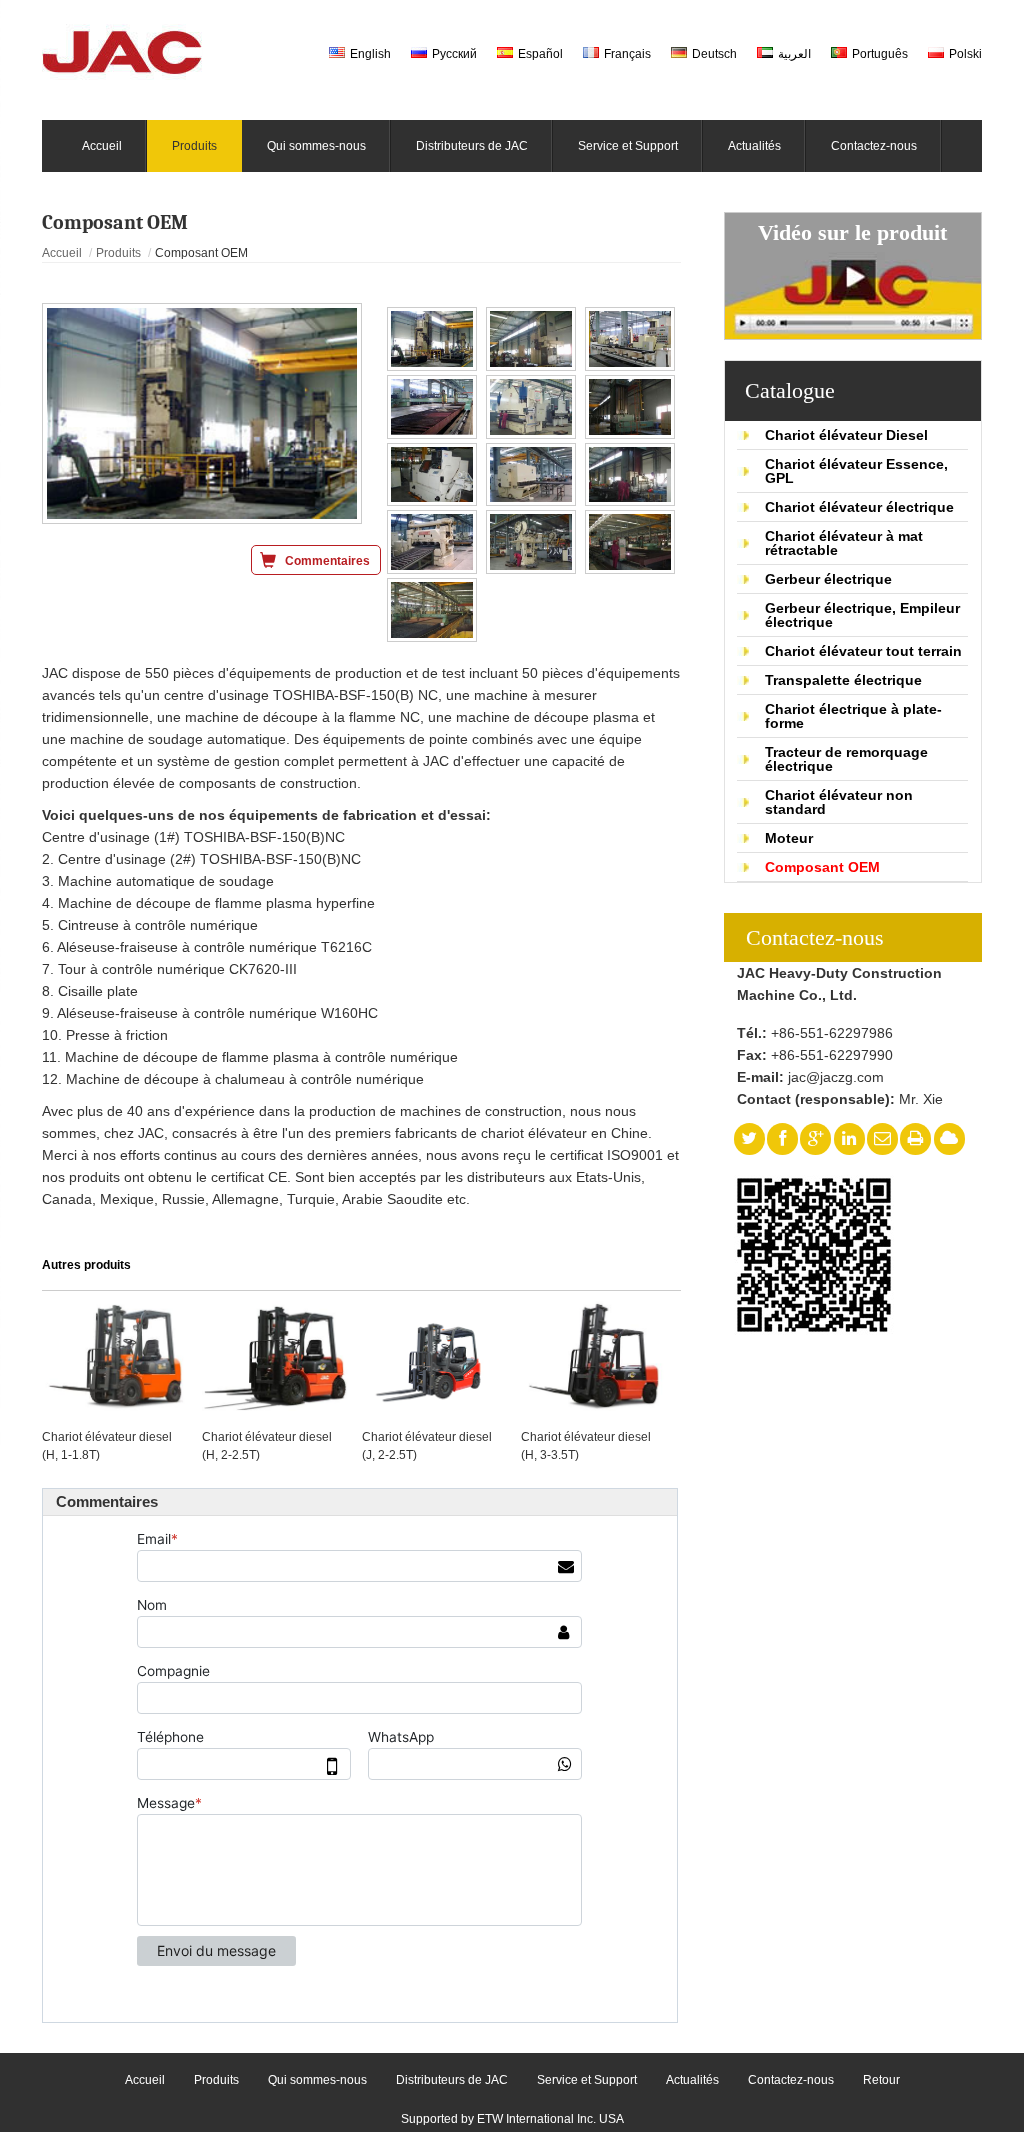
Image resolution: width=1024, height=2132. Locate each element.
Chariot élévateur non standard (839, 802)
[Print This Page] (916, 1138)
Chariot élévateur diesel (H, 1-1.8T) (107, 1446)
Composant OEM (822, 867)
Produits (118, 253)
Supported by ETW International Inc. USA (512, 2119)
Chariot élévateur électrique (859, 507)
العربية (794, 54)
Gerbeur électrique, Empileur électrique (862, 615)
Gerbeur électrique (828, 579)
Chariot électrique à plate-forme (853, 716)
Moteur (789, 838)
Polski (965, 54)
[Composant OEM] (202, 413)
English (370, 54)
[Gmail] (882, 1138)
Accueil (62, 253)
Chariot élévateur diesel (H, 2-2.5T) (267, 1446)
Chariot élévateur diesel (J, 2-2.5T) (427, 1446)
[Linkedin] (849, 1138)
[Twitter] (749, 1138)
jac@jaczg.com (836, 1077)
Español (540, 54)
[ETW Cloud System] (949, 1138)
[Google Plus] (816, 1138)
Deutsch (714, 54)
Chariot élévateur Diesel (846, 435)
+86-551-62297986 (832, 1033)
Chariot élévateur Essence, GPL (856, 471)
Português (880, 54)
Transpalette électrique (843, 680)
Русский (454, 54)
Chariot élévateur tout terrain (863, 651)
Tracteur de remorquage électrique (846, 759)
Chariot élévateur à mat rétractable (844, 543)
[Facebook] (782, 1138)
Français (627, 54)
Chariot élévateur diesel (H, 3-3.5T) (586, 1446)
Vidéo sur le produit (852, 232)
